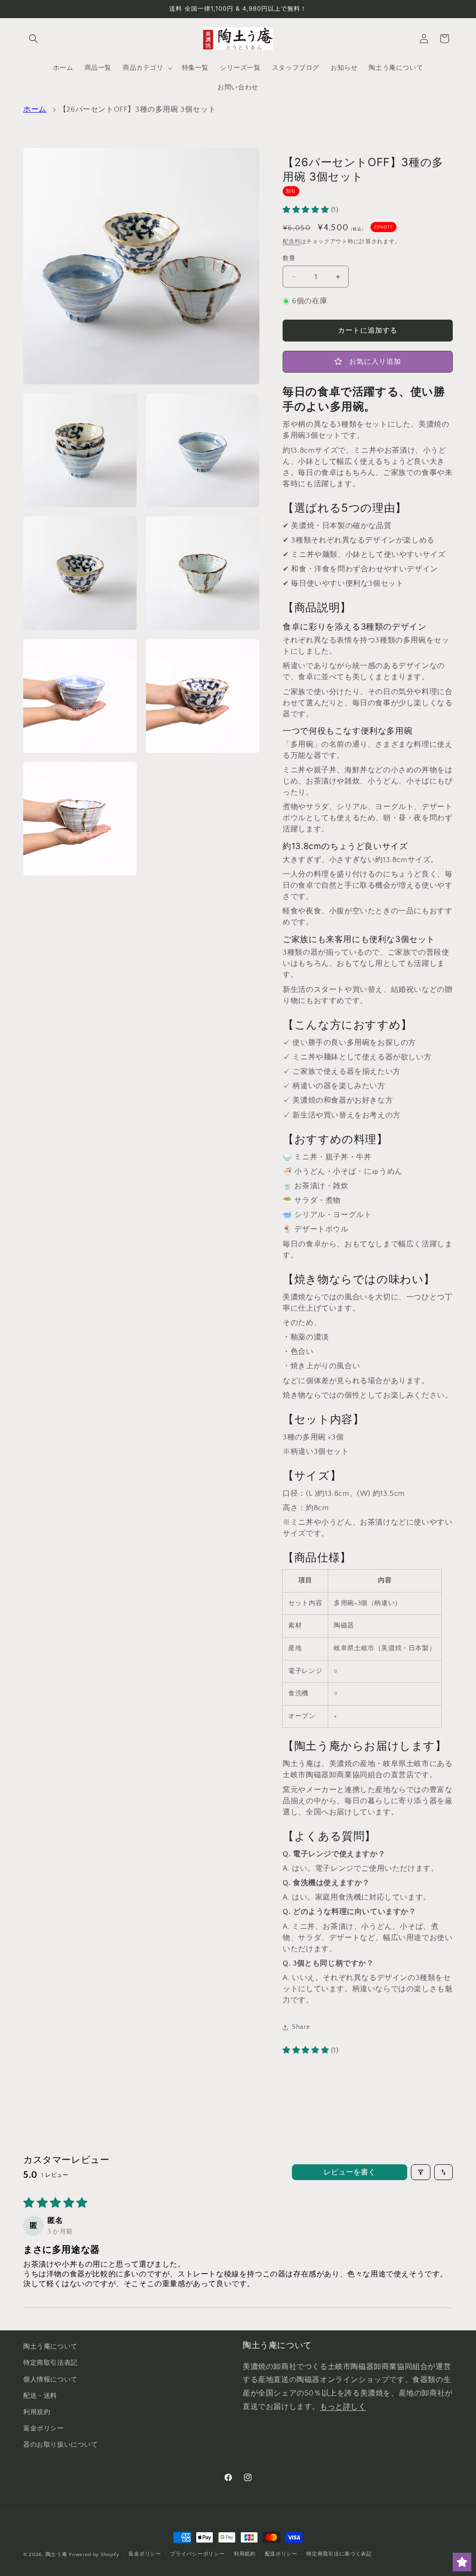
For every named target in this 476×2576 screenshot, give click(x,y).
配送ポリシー (281, 2554)
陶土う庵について (50, 2347)
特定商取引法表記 (50, 2363)
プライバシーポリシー (197, 2554)
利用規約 (37, 2412)
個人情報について (50, 2380)
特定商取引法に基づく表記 (339, 2554)
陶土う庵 (56, 2555)
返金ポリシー (44, 2429)
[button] (33, 39)
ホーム (35, 109)
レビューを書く (350, 2172)
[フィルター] (421, 2172)
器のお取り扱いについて (61, 2445)
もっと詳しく (343, 2407)
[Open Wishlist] (462, 2562)
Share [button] (301, 2027)
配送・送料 (40, 2396)
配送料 (291, 242)
